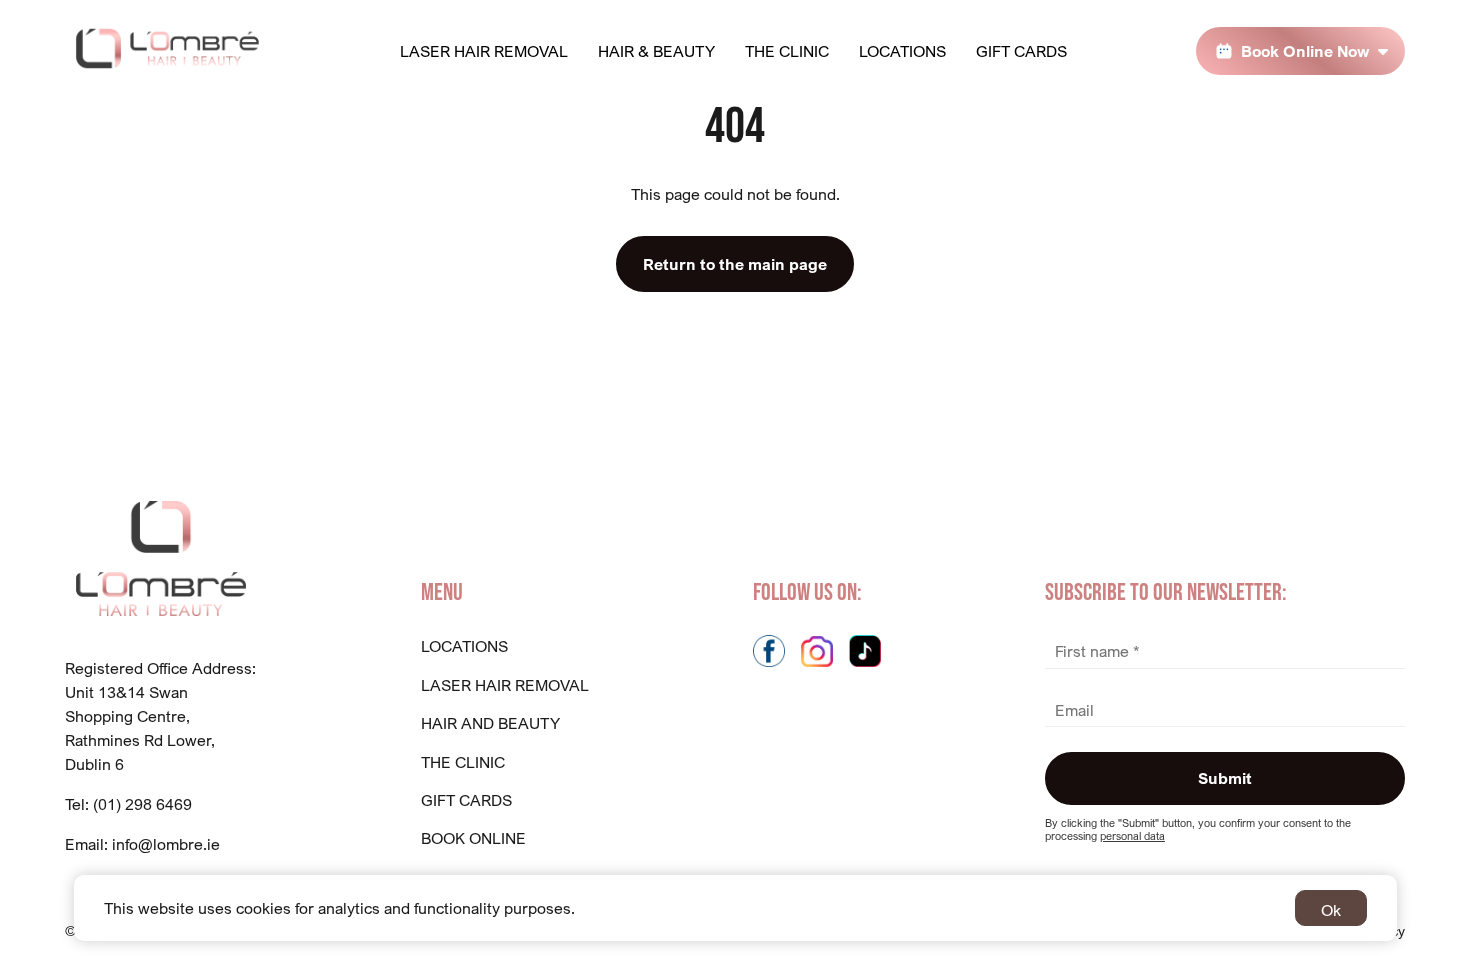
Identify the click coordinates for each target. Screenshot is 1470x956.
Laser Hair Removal (484, 51)
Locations (902, 51)
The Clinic (787, 51)
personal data (1132, 836)
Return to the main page (735, 264)
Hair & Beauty (656, 51)
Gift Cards (1021, 51)
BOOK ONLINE (473, 838)
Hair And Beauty (490, 723)
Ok (1331, 910)
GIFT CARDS (466, 800)
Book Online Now (1305, 51)
